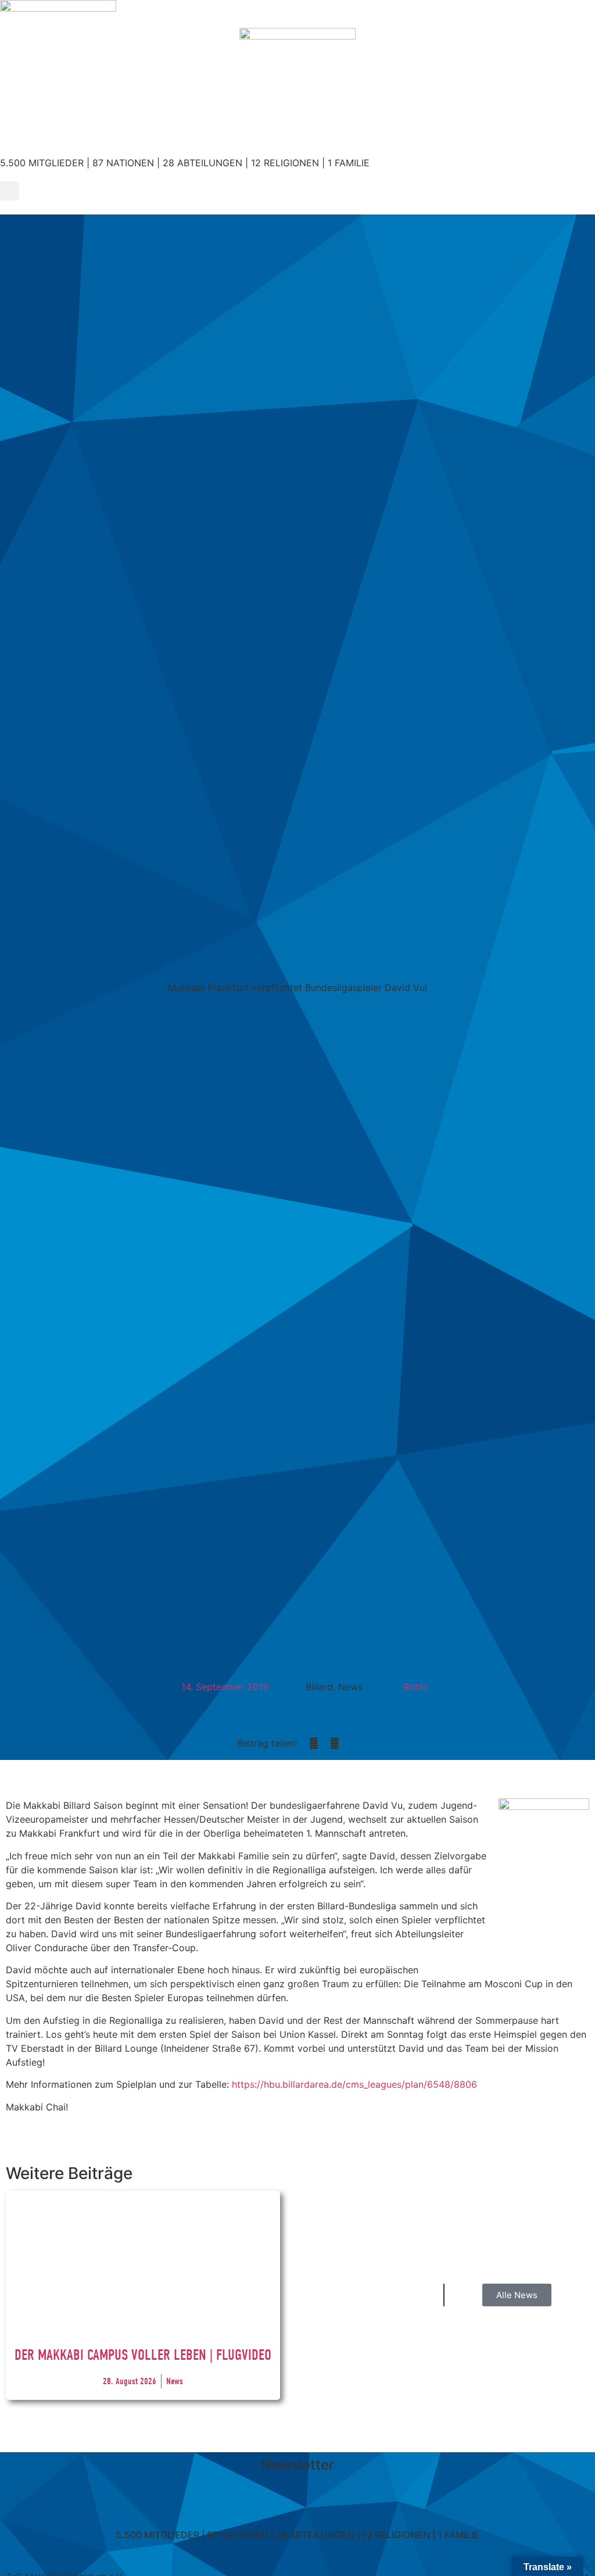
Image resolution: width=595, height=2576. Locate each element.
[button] (10, 191)
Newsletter (297, 2465)
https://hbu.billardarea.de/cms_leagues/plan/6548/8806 (354, 2084)
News (350, 1687)
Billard (319, 1687)
